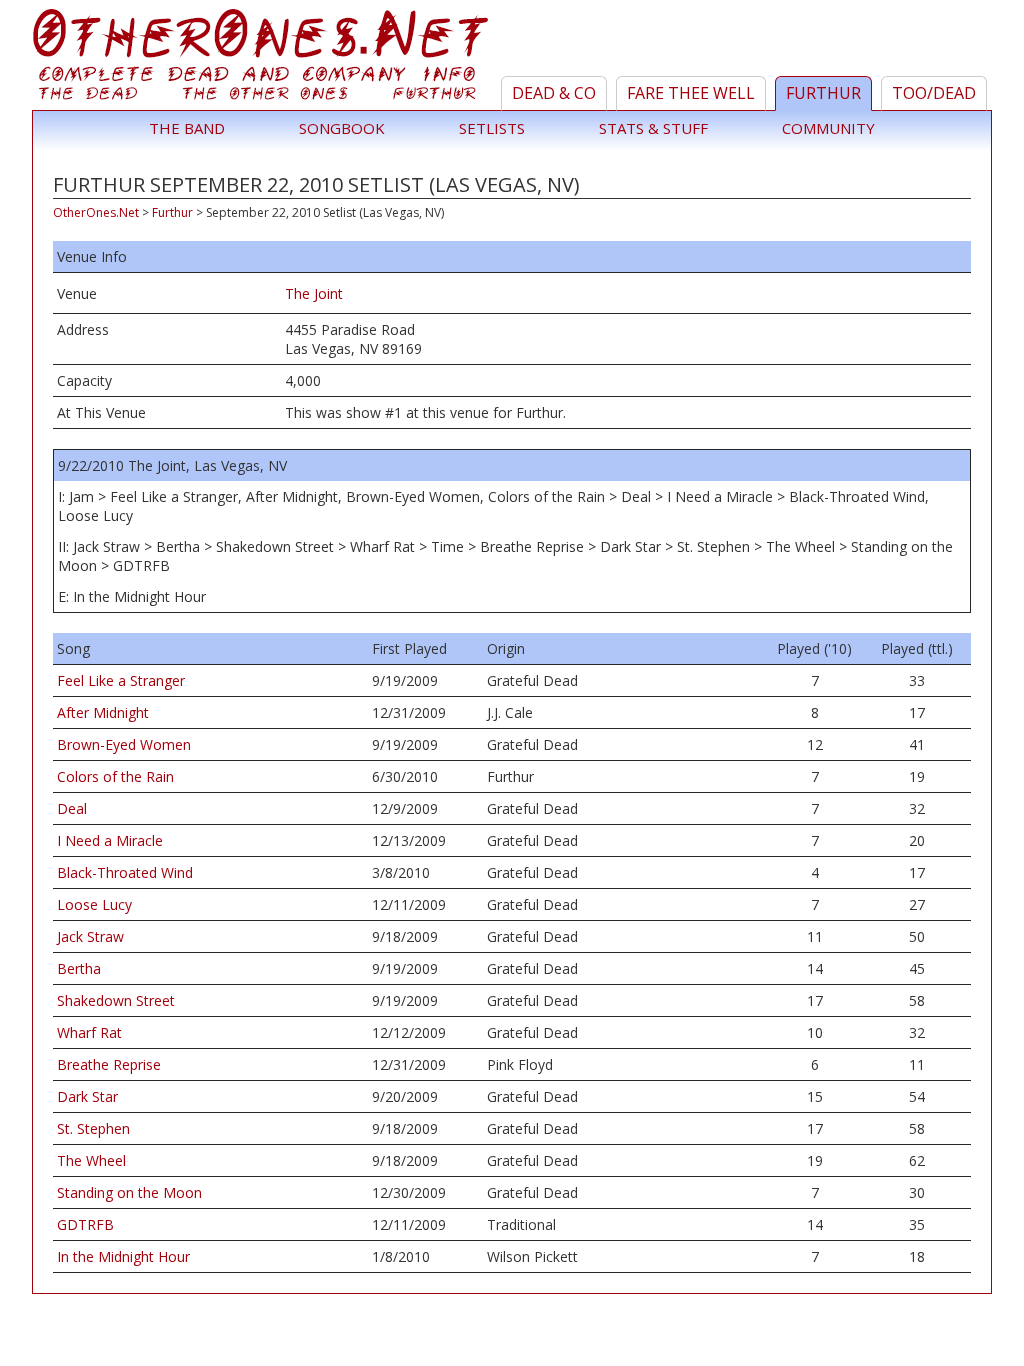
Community (828, 128)
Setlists (492, 128)
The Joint (314, 293)
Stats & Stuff (653, 128)
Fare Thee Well (691, 93)
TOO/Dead (934, 93)
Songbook (342, 128)
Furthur (823, 93)
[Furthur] (263, 59)
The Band (187, 128)
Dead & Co (554, 93)
